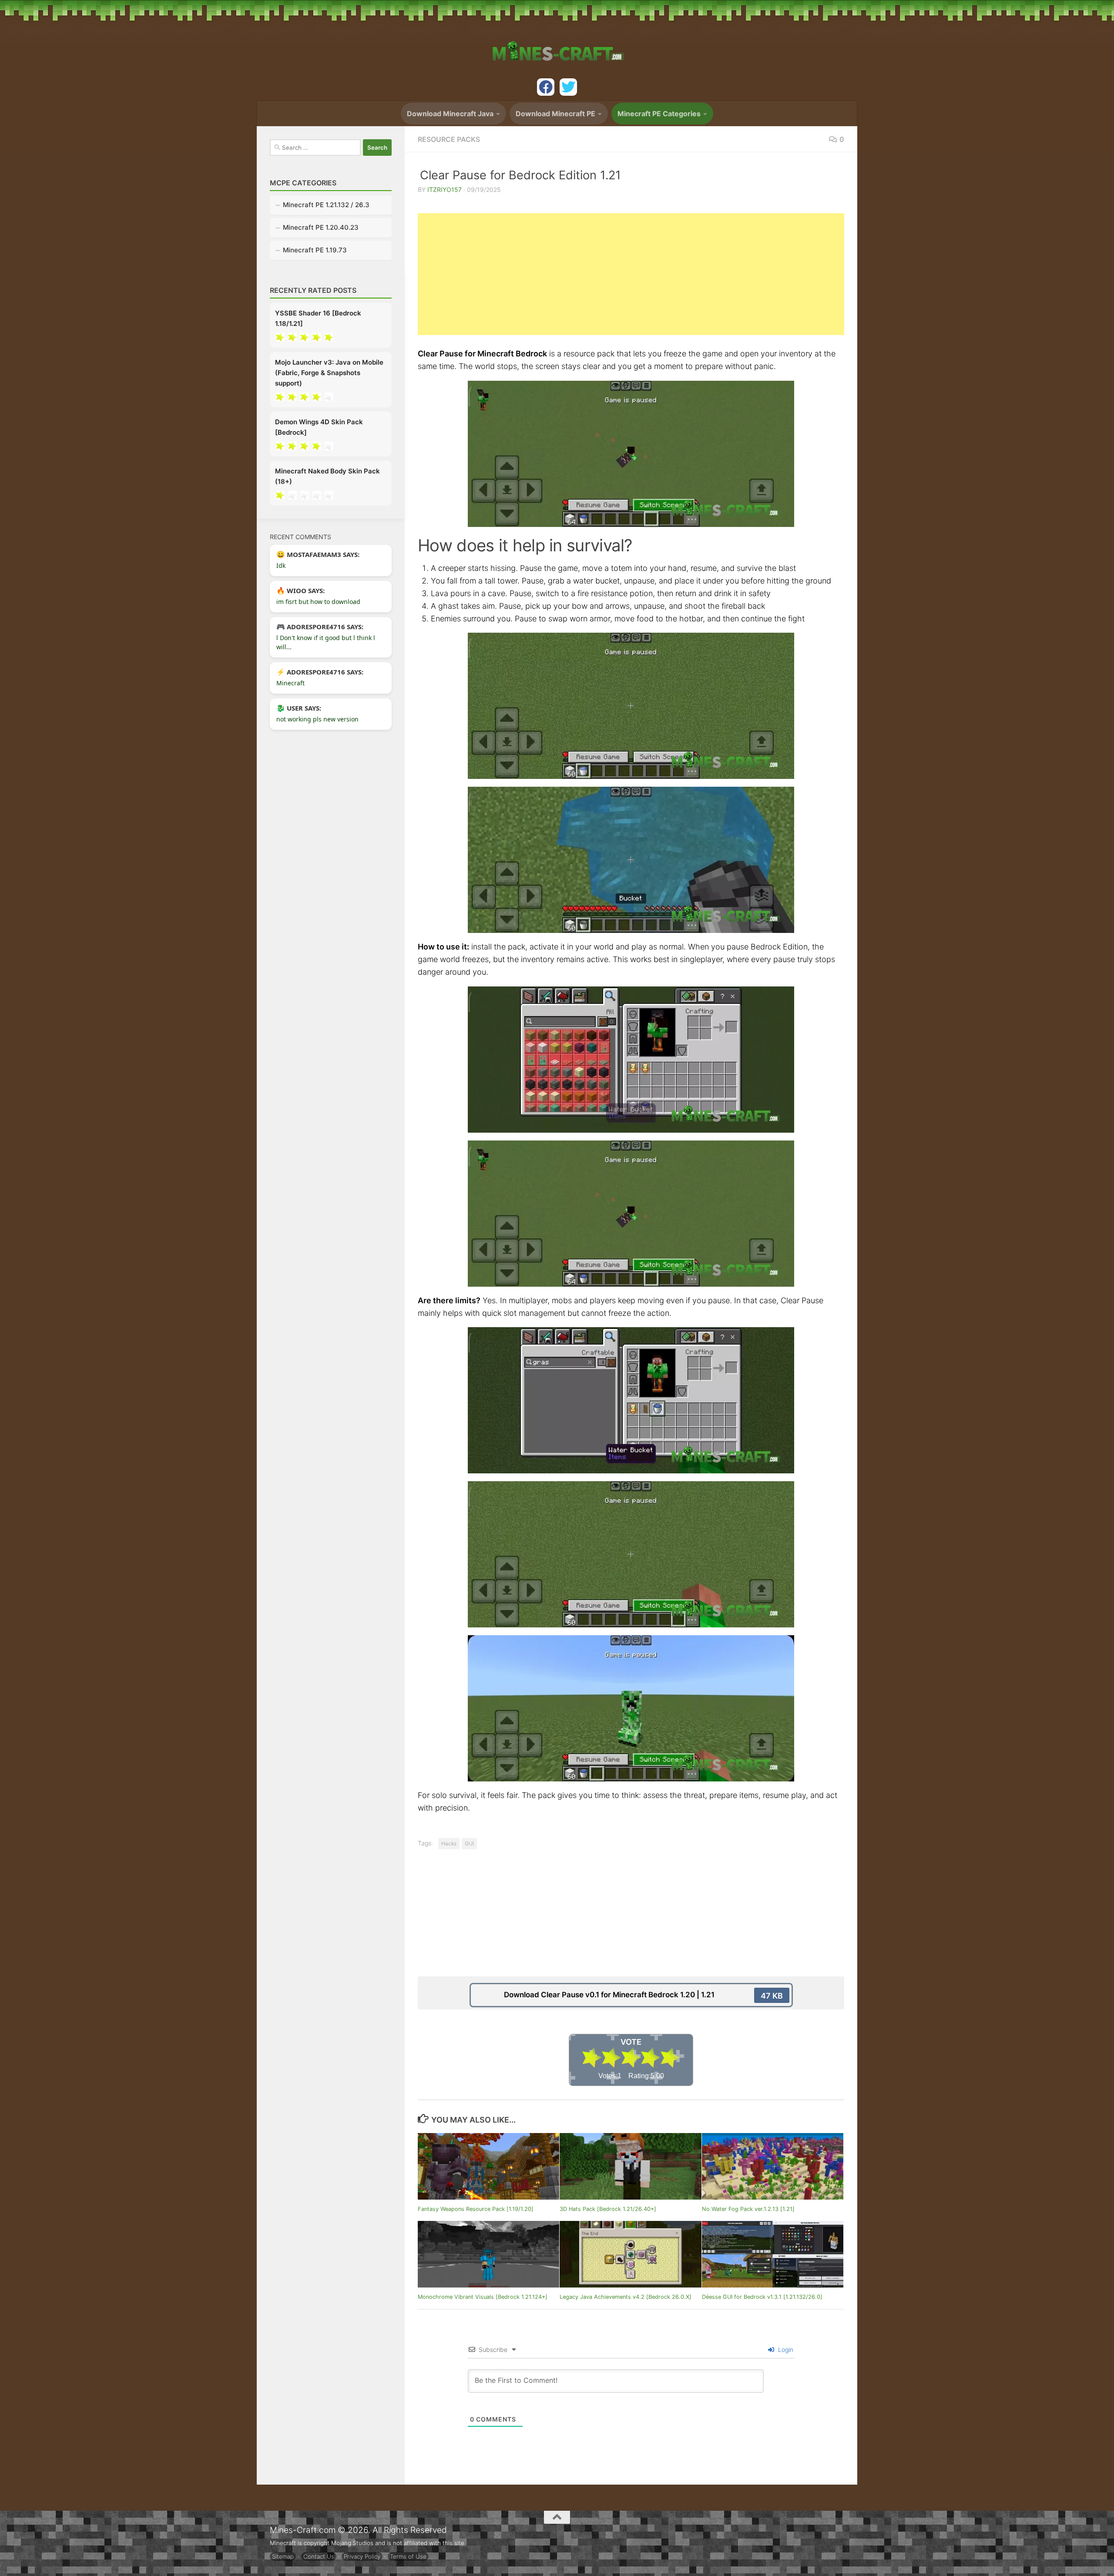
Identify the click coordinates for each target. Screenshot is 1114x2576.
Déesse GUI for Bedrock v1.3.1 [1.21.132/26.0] (762, 2297)
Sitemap (283, 2556)
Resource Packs (449, 139)
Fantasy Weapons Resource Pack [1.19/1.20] (476, 2209)
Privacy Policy (362, 2556)
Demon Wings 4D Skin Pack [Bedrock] (319, 427)
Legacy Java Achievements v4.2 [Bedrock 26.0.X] (626, 2297)
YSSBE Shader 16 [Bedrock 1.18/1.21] (318, 318)
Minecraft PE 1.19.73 (315, 250)
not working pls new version (317, 719)
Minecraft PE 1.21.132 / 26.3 (326, 205)
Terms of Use (408, 2556)
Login (785, 2350)
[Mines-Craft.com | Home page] (557, 46)
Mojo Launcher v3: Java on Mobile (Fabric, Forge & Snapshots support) (329, 373)
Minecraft (290, 683)
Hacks (449, 1843)
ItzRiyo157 (445, 190)
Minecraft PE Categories (659, 114)
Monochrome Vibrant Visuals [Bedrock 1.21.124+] (483, 2297)
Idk (281, 565)
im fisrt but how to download (318, 602)
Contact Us (319, 2556)
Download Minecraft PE (555, 114)
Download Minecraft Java (450, 114)
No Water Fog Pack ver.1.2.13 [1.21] (748, 2209)
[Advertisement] (631, 274)
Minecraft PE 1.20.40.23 (321, 227)
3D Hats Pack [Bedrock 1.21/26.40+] (608, 2209)
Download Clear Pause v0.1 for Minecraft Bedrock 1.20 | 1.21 (643, 1995)
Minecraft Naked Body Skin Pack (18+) (327, 476)
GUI (469, 1843)
